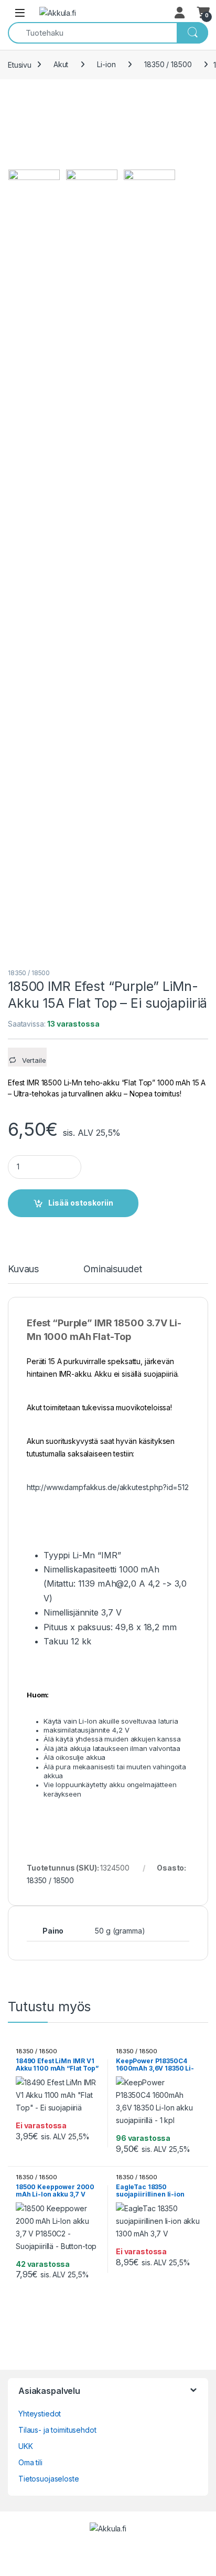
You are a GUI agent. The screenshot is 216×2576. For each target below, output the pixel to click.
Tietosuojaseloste (49, 2479)
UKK (26, 2446)
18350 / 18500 (168, 64)
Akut (61, 64)
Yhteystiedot (40, 2414)
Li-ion (106, 64)
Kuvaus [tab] (23, 1269)
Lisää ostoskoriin (81, 1203)
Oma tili (30, 2462)
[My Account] (180, 13)
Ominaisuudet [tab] (112, 1269)
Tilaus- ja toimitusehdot (57, 2430)
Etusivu (20, 64)
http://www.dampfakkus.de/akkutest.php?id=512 (108, 1487)
